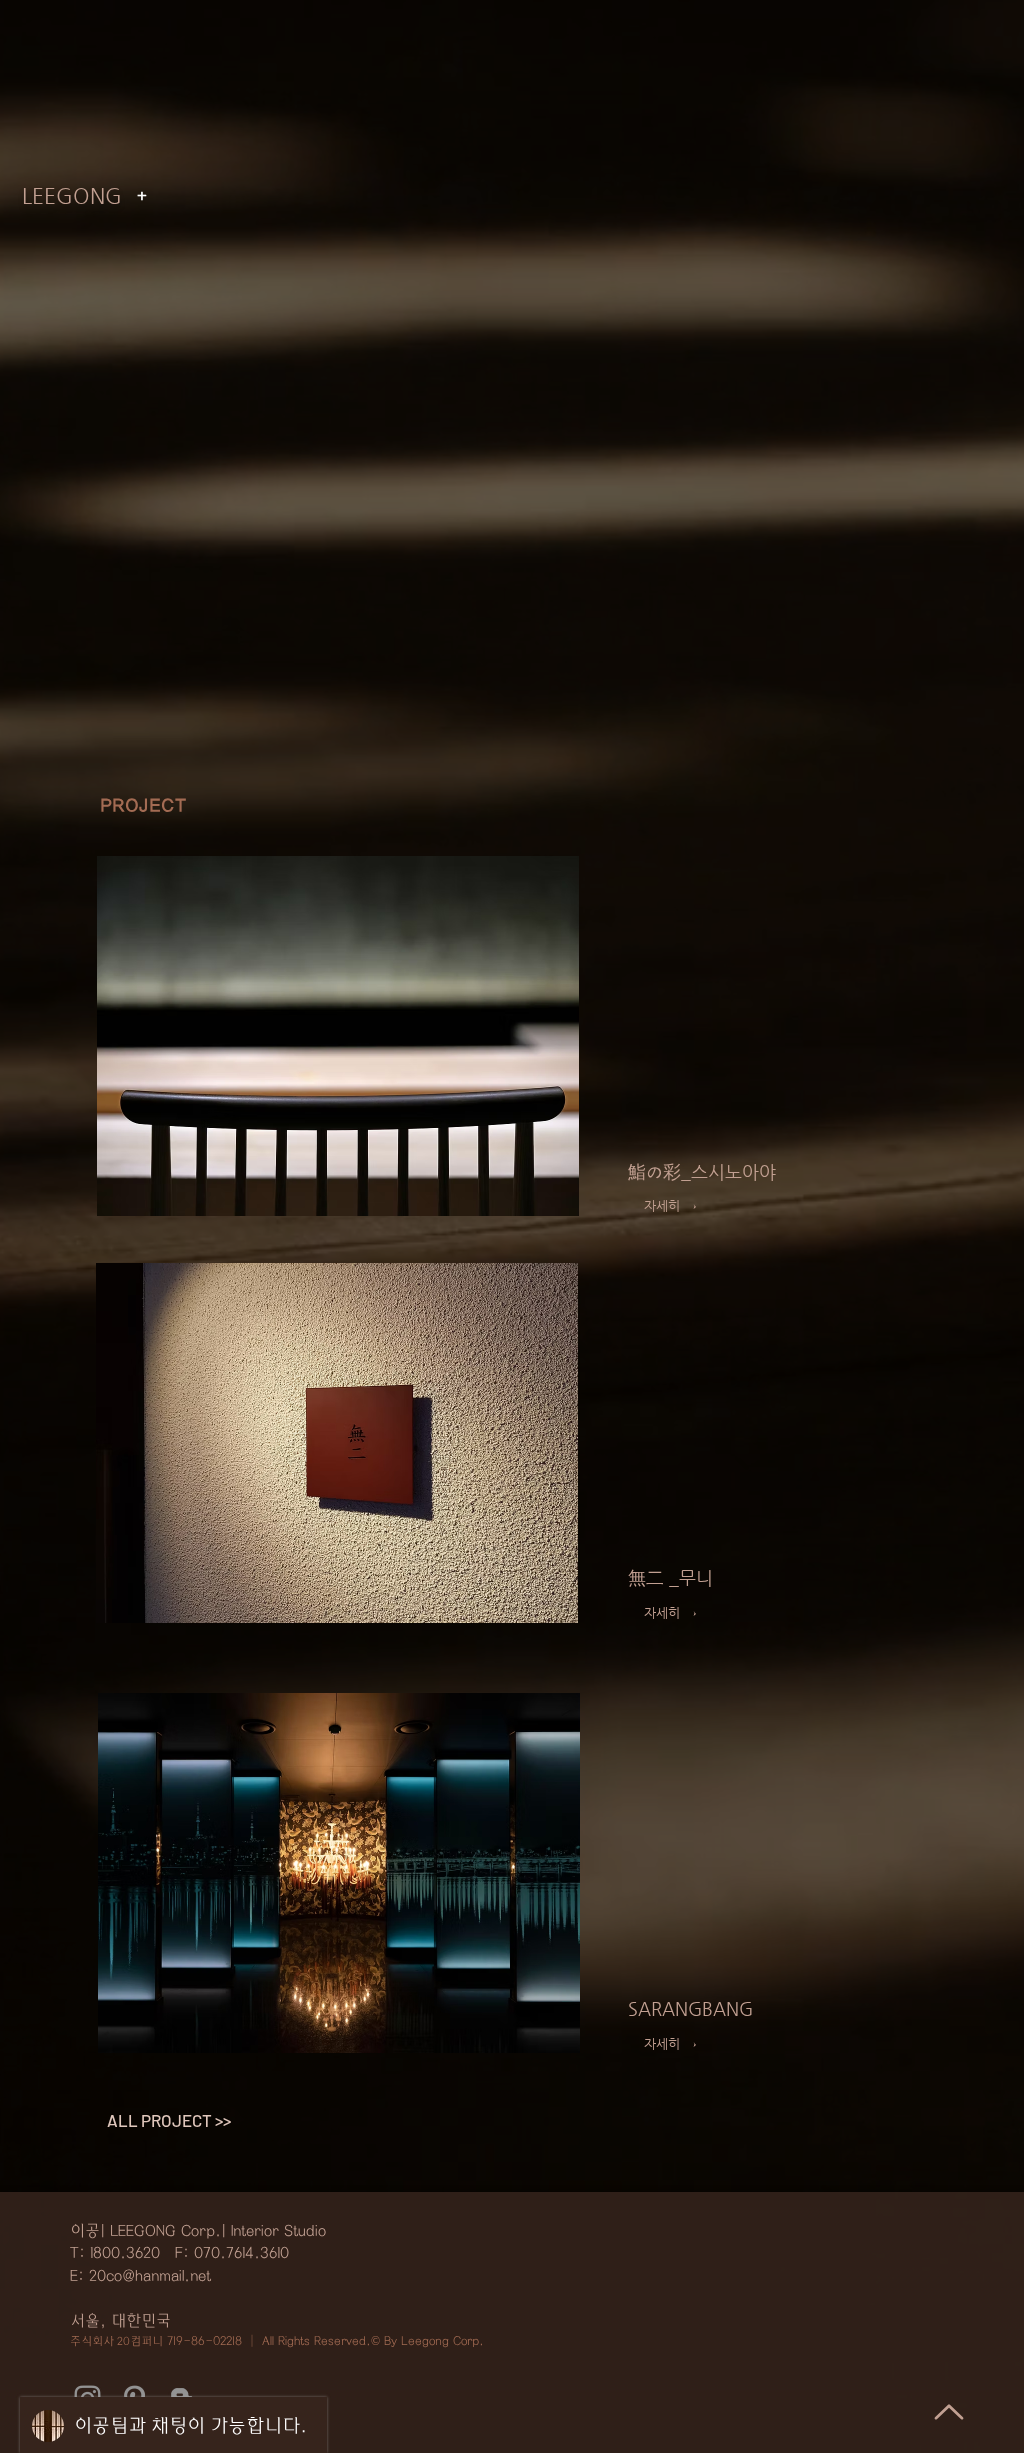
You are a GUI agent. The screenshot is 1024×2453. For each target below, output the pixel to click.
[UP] (949, 2412)
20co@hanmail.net (150, 2276)
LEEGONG (72, 196)
